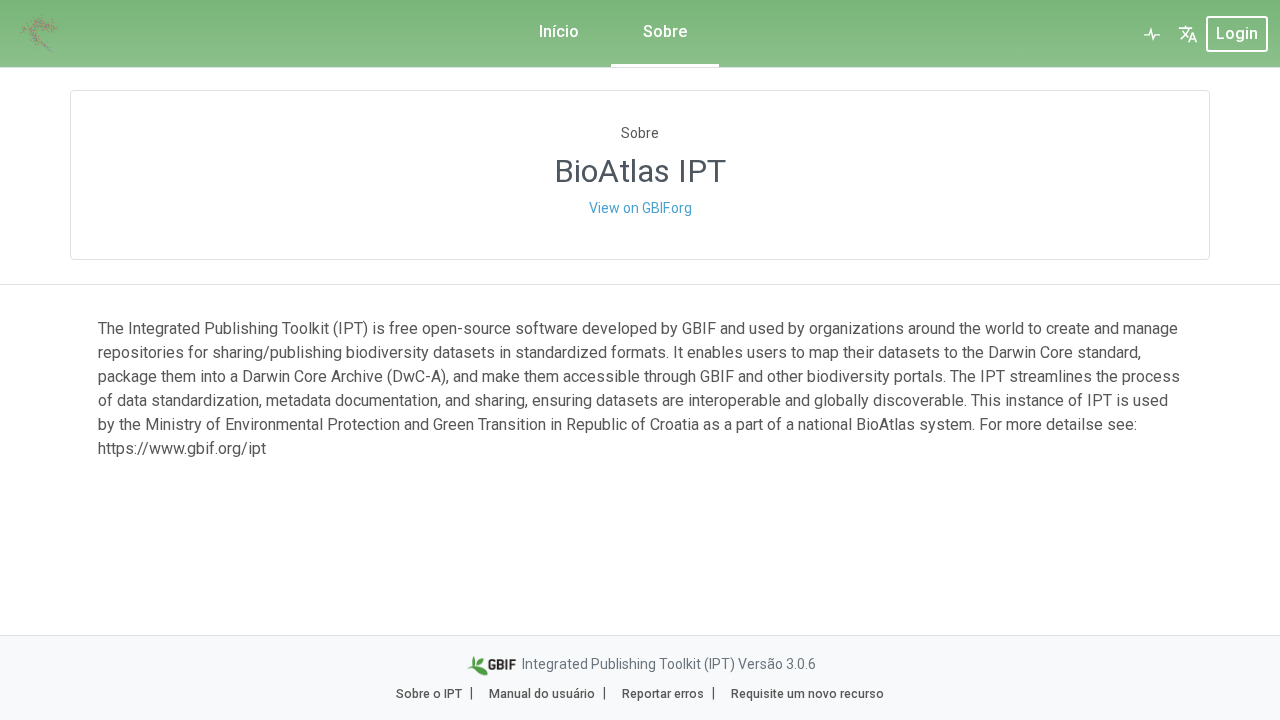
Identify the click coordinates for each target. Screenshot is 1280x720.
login (1237, 33)
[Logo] (40, 34)
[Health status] (1152, 34)
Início (559, 31)
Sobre (665, 31)
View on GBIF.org (640, 208)
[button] (1188, 34)
